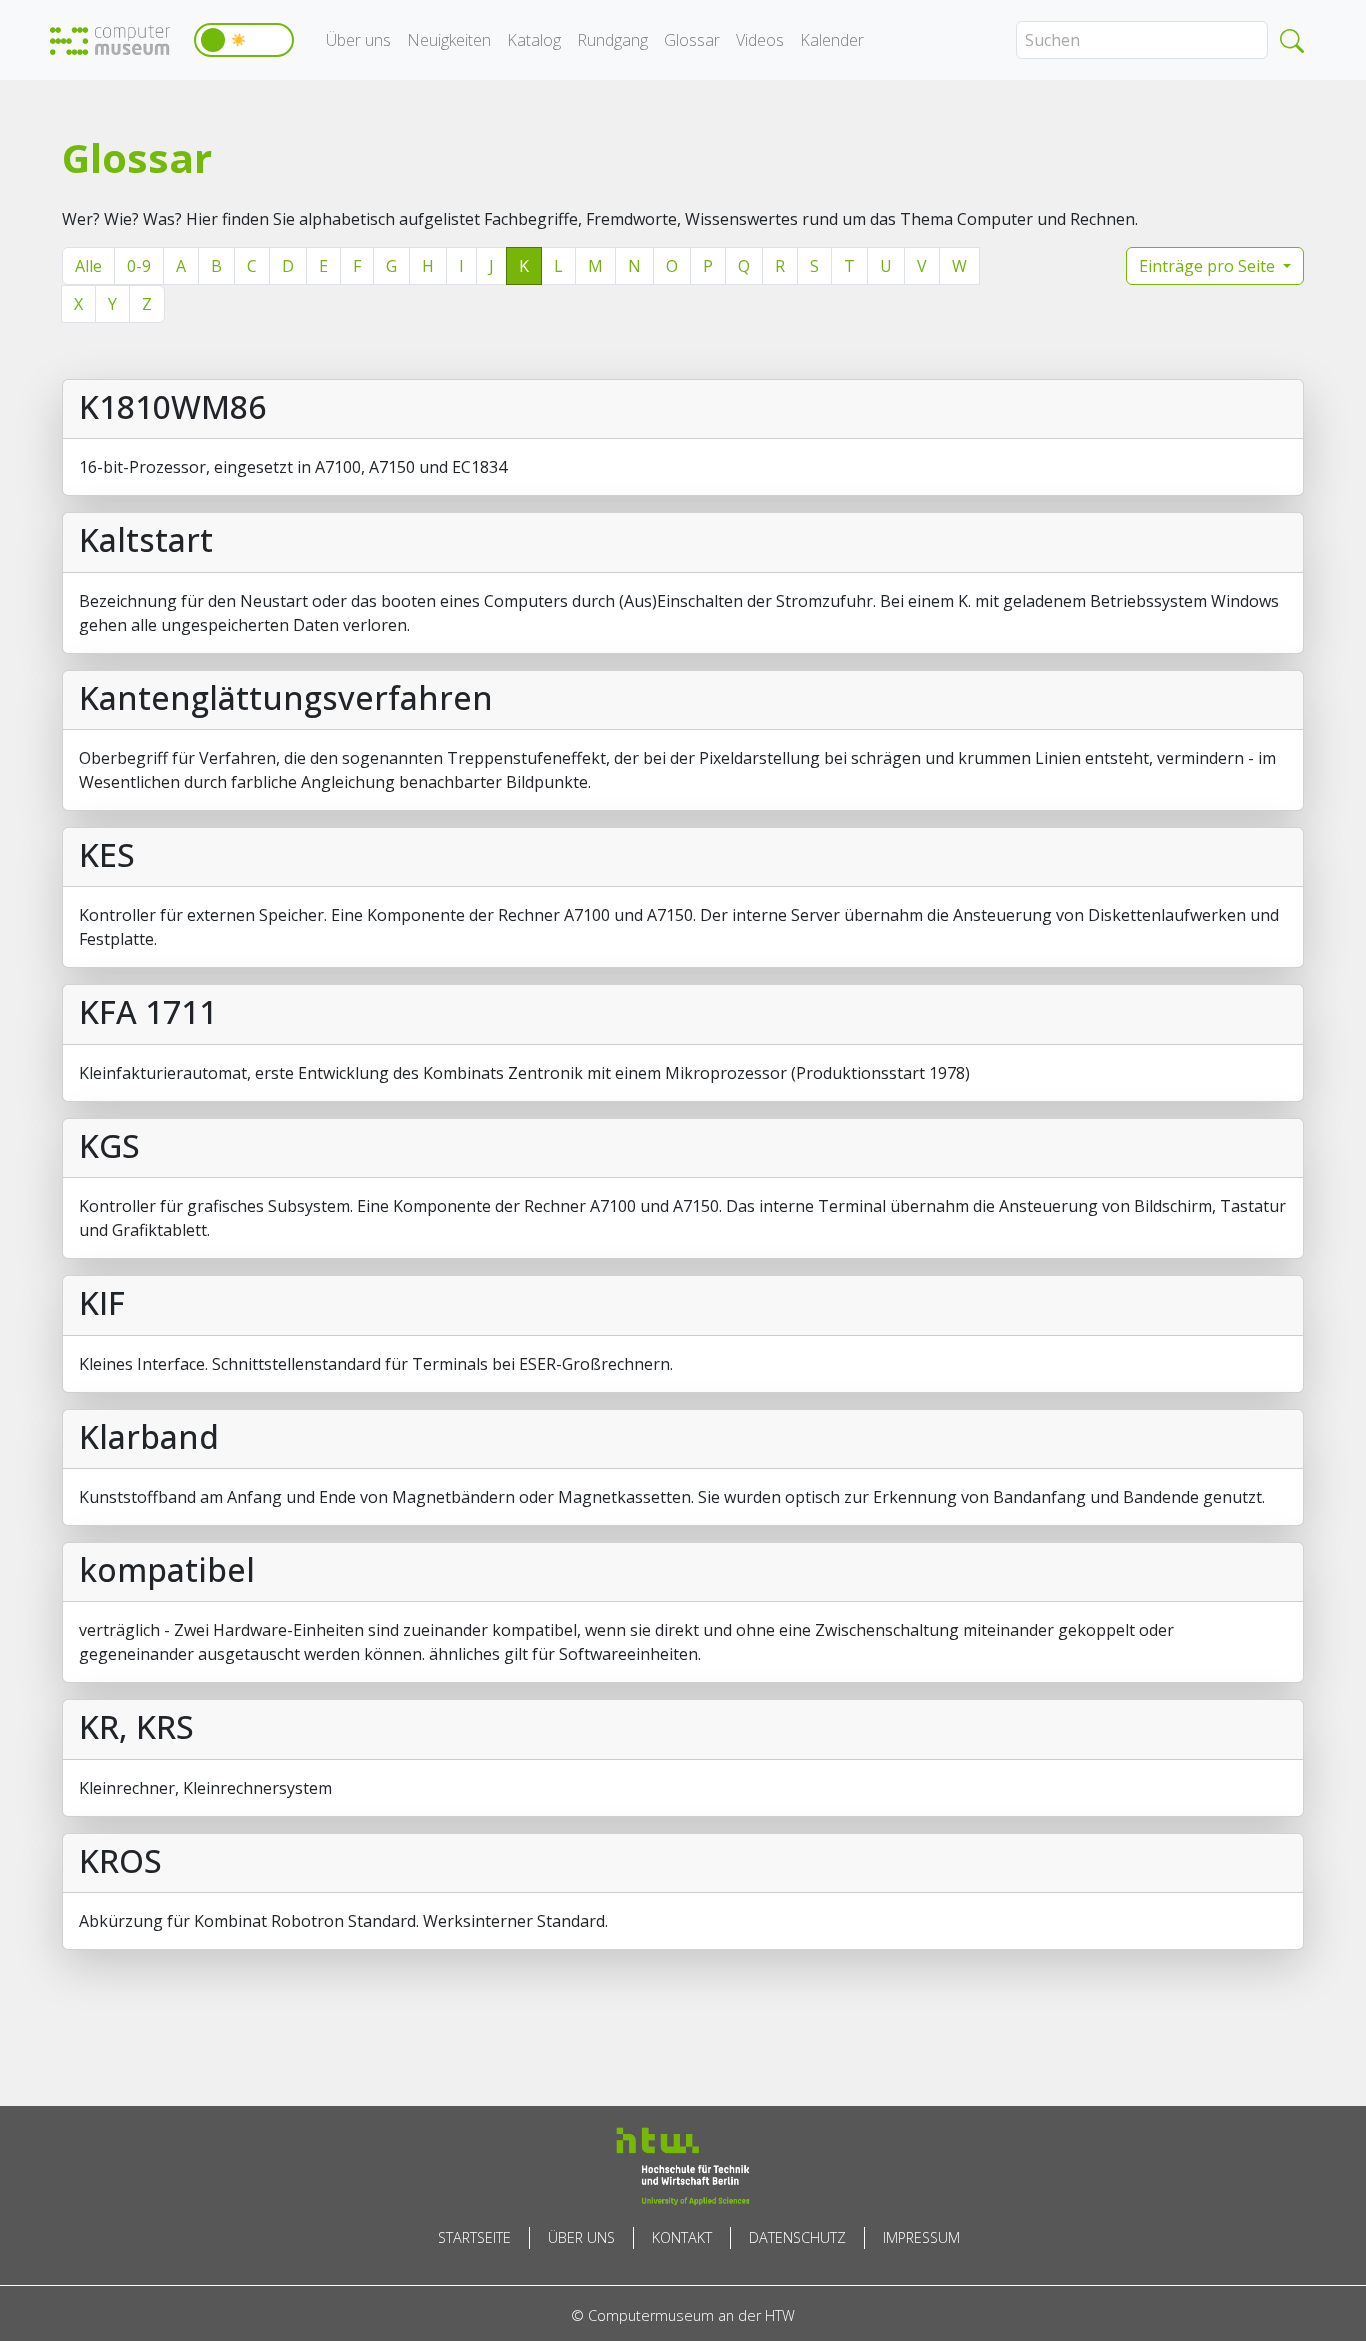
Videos (760, 40)
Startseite (474, 2237)
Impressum (921, 2237)
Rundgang (612, 40)
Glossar (692, 40)
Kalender (832, 40)
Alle (88, 266)
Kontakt (682, 2237)
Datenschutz (797, 2237)
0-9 (139, 266)
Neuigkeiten (449, 40)
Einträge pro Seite (1209, 266)
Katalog (534, 40)
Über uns (358, 40)
